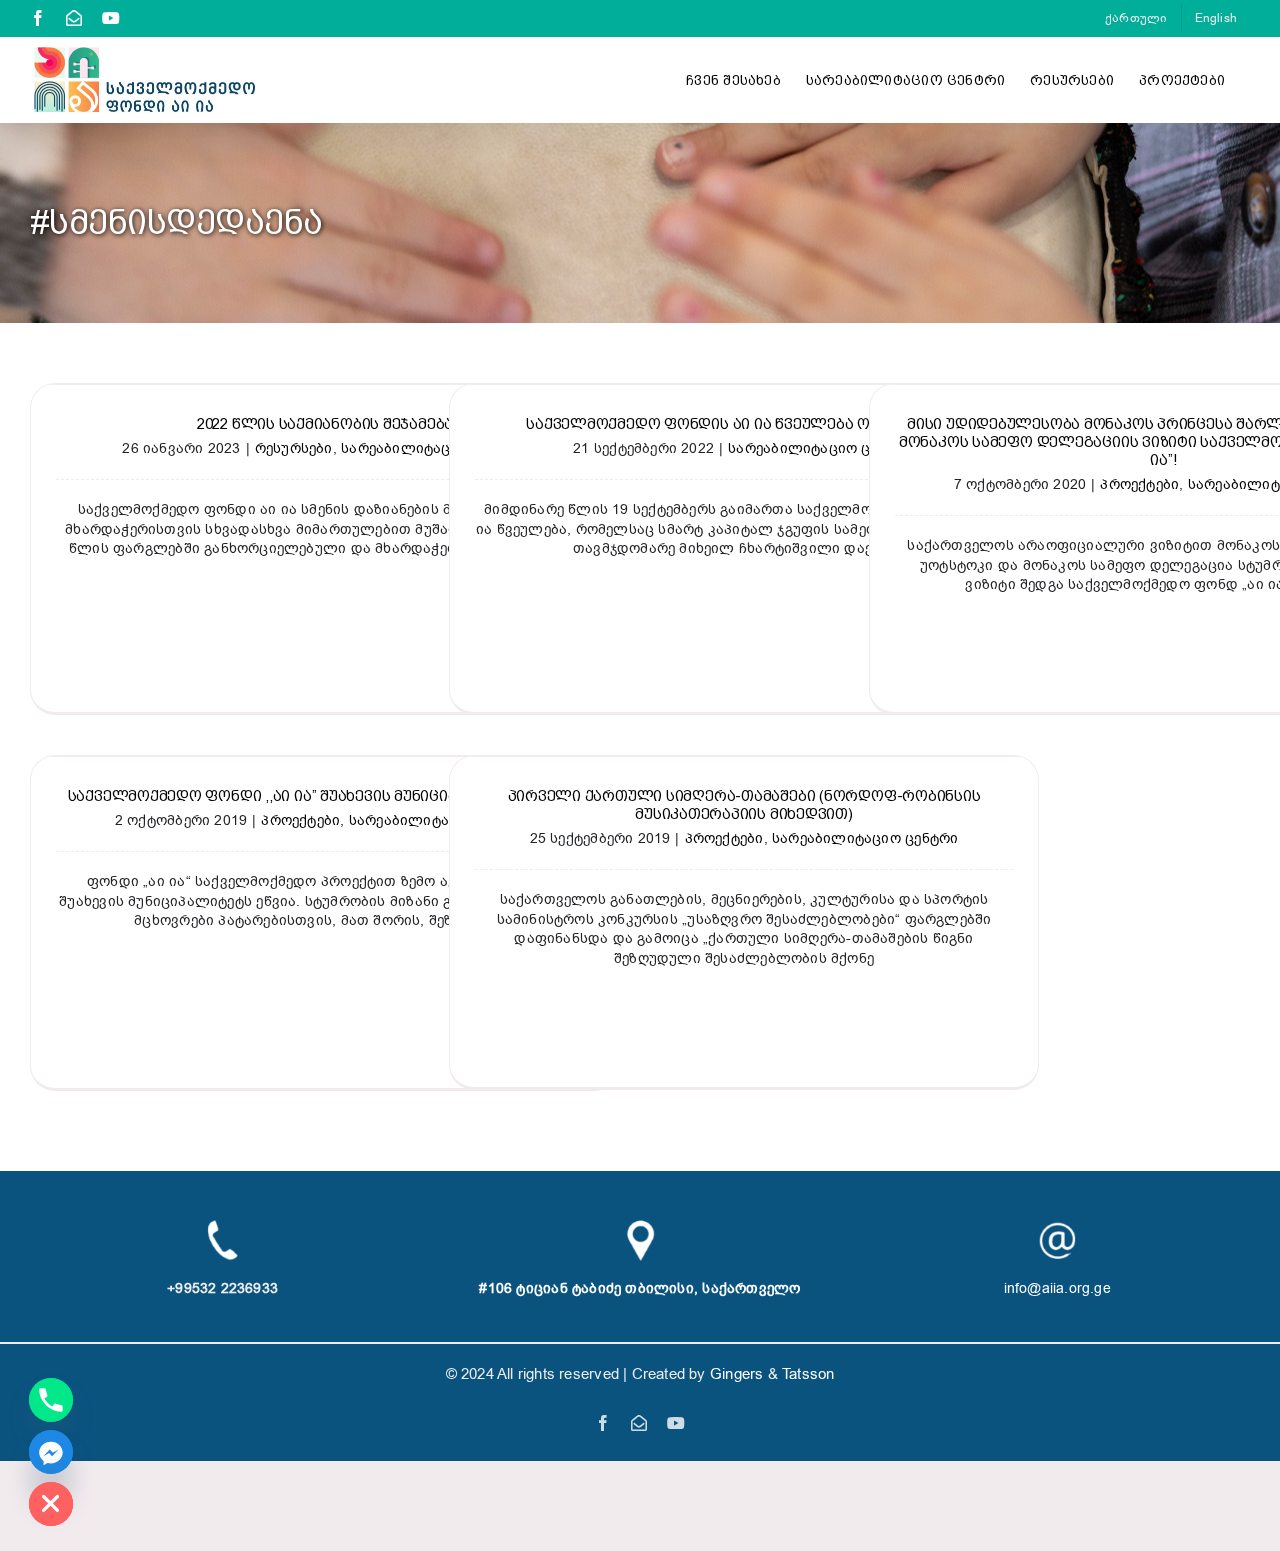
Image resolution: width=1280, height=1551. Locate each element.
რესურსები (294, 448)
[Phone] (51, 1400)
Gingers (739, 1374)
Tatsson (808, 1374)
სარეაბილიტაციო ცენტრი (821, 448)
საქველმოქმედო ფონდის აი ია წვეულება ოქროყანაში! (743, 424)
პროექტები (1139, 484)
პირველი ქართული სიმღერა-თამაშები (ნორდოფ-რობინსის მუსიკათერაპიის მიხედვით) (744, 805)
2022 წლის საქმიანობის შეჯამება (325, 424)
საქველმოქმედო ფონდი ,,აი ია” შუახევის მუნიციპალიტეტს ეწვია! (325, 796)
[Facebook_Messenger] (51, 1452)
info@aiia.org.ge (1057, 1288)
